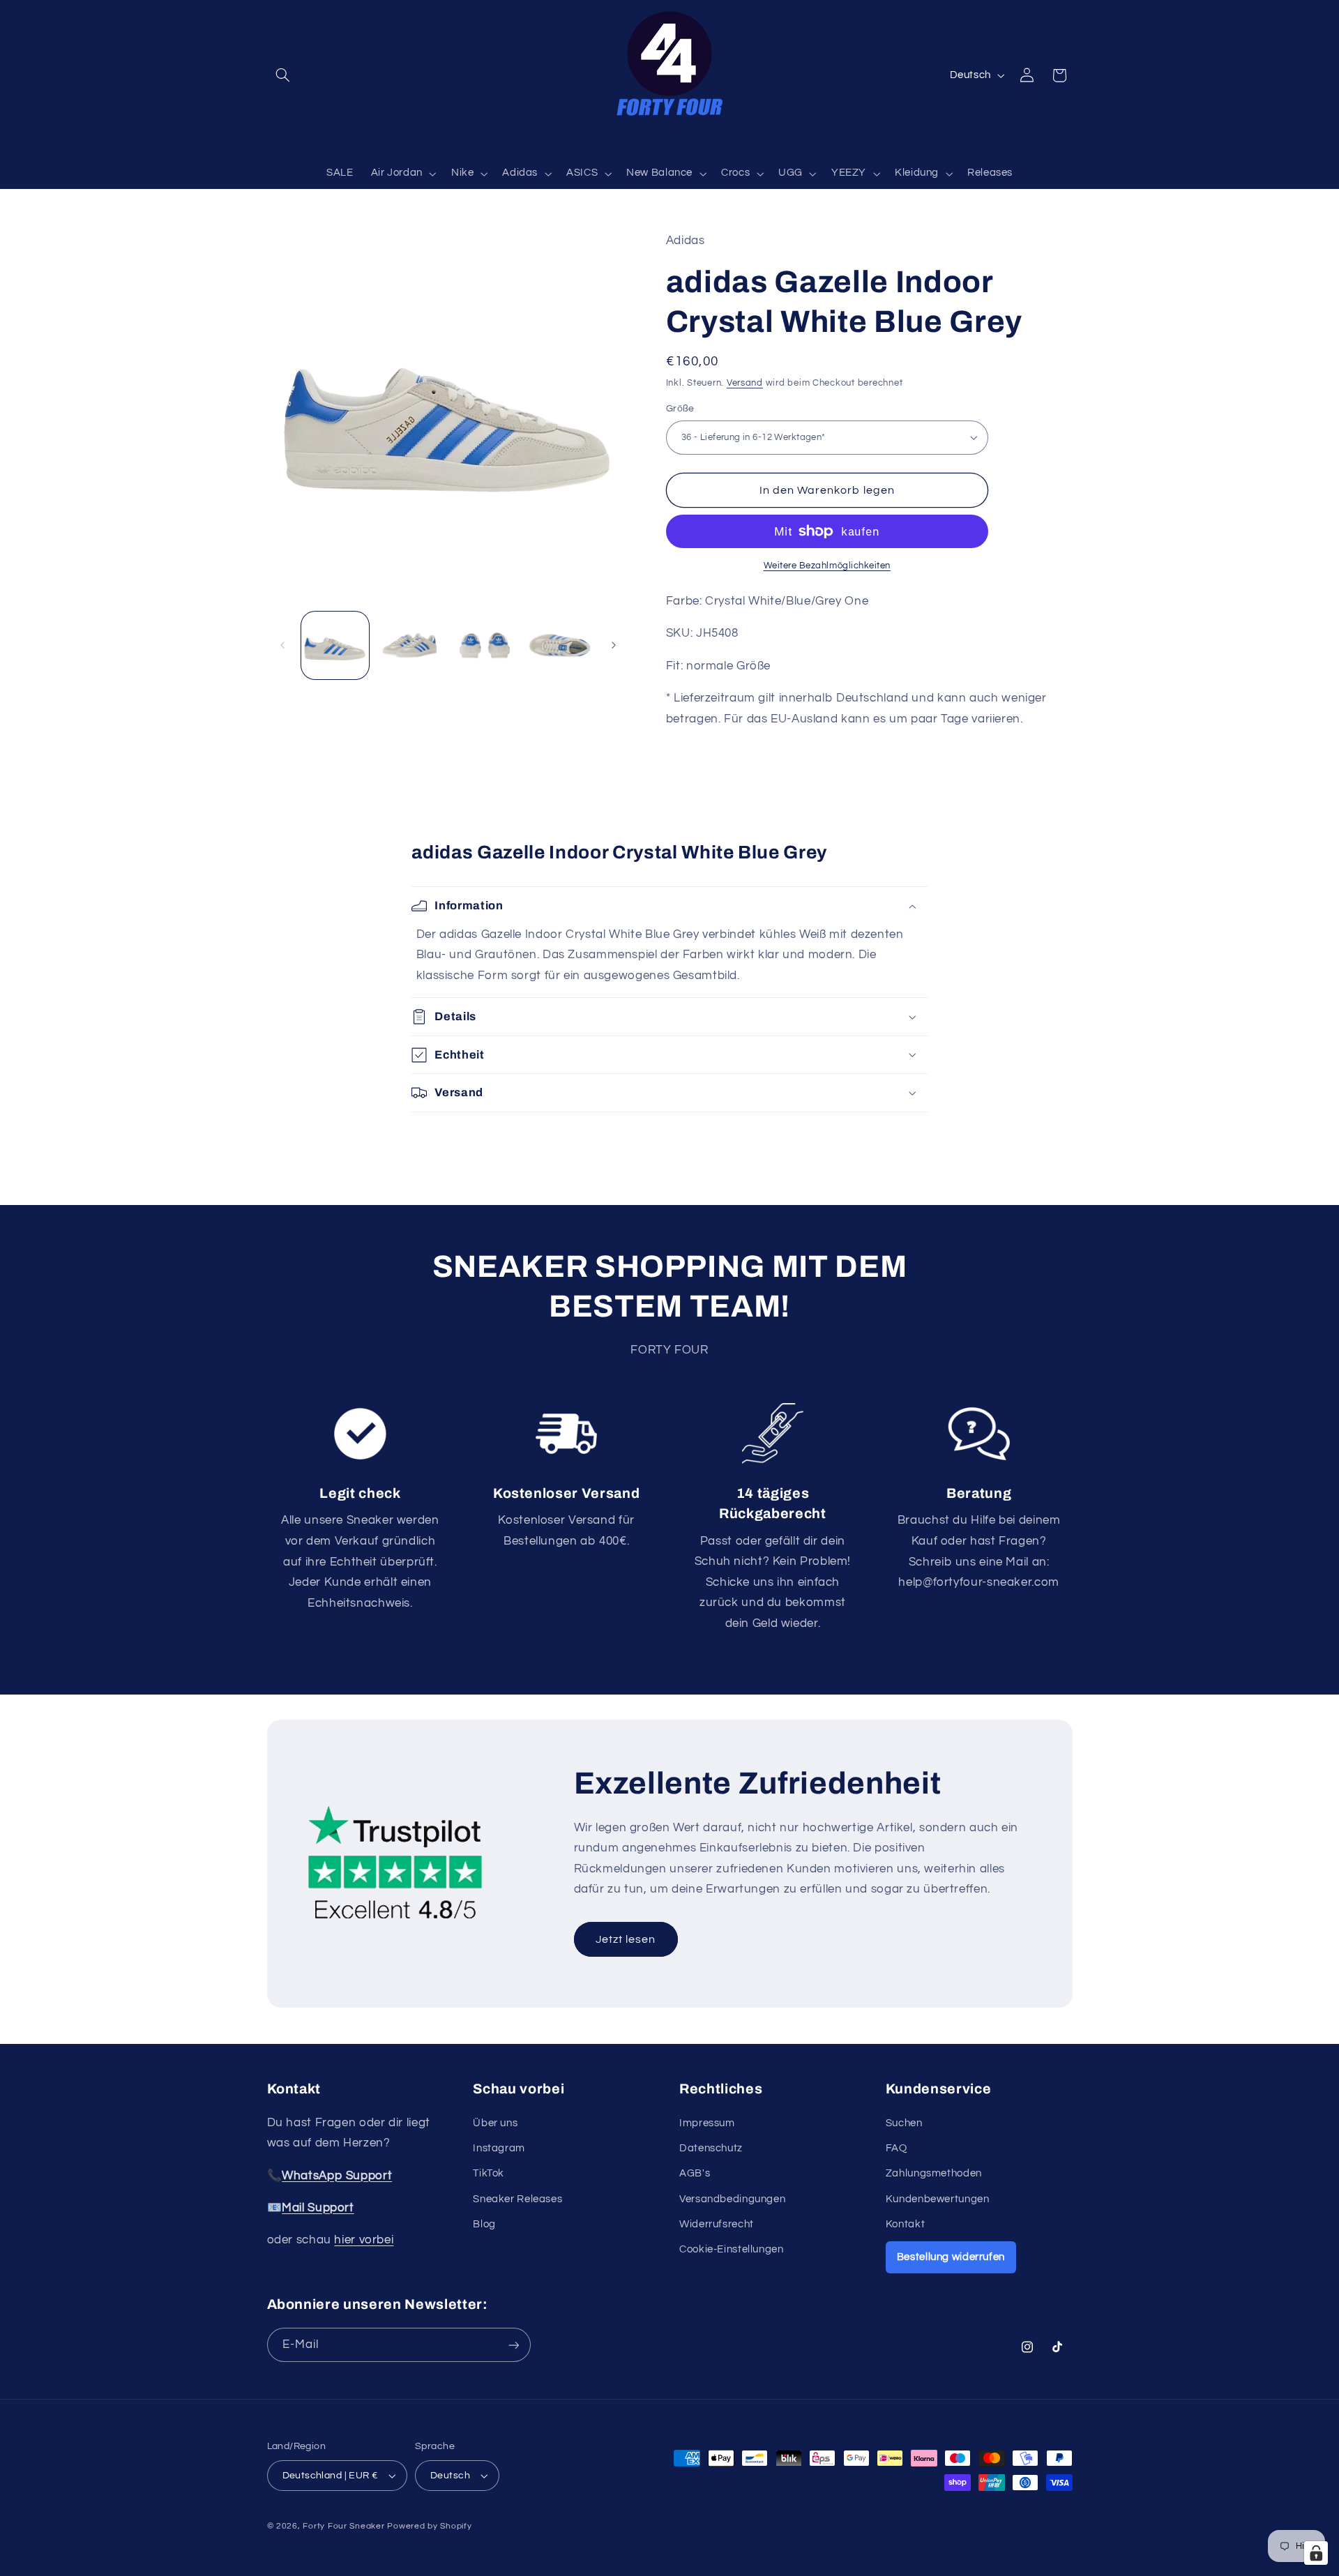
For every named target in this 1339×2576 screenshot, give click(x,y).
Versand (745, 382)
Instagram (499, 2148)
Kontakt (905, 2224)
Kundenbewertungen (938, 2199)
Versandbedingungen (732, 2199)
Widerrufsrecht (717, 2224)
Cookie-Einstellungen (732, 2249)
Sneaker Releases (517, 2199)
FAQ (897, 2148)
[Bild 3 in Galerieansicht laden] (485, 645)
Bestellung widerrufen (951, 2257)
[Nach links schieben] (282, 645)
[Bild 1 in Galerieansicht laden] (335, 645)
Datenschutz (711, 2148)
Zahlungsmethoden (934, 2173)
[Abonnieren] (513, 2345)
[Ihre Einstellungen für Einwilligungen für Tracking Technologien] (1316, 2553)
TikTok (489, 2173)
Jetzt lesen (626, 1939)
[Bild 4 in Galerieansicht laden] (560, 645)
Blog (484, 2224)
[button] (283, 75)
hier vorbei (364, 2240)
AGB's (695, 2173)
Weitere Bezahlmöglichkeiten (827, 566)
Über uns (495, 2123)
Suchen (904, 2123)
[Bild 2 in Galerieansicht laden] (410, 645)
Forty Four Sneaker (343, 2526)
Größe (680, 409)
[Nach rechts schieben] (614, 645)
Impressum (707, 2123)
